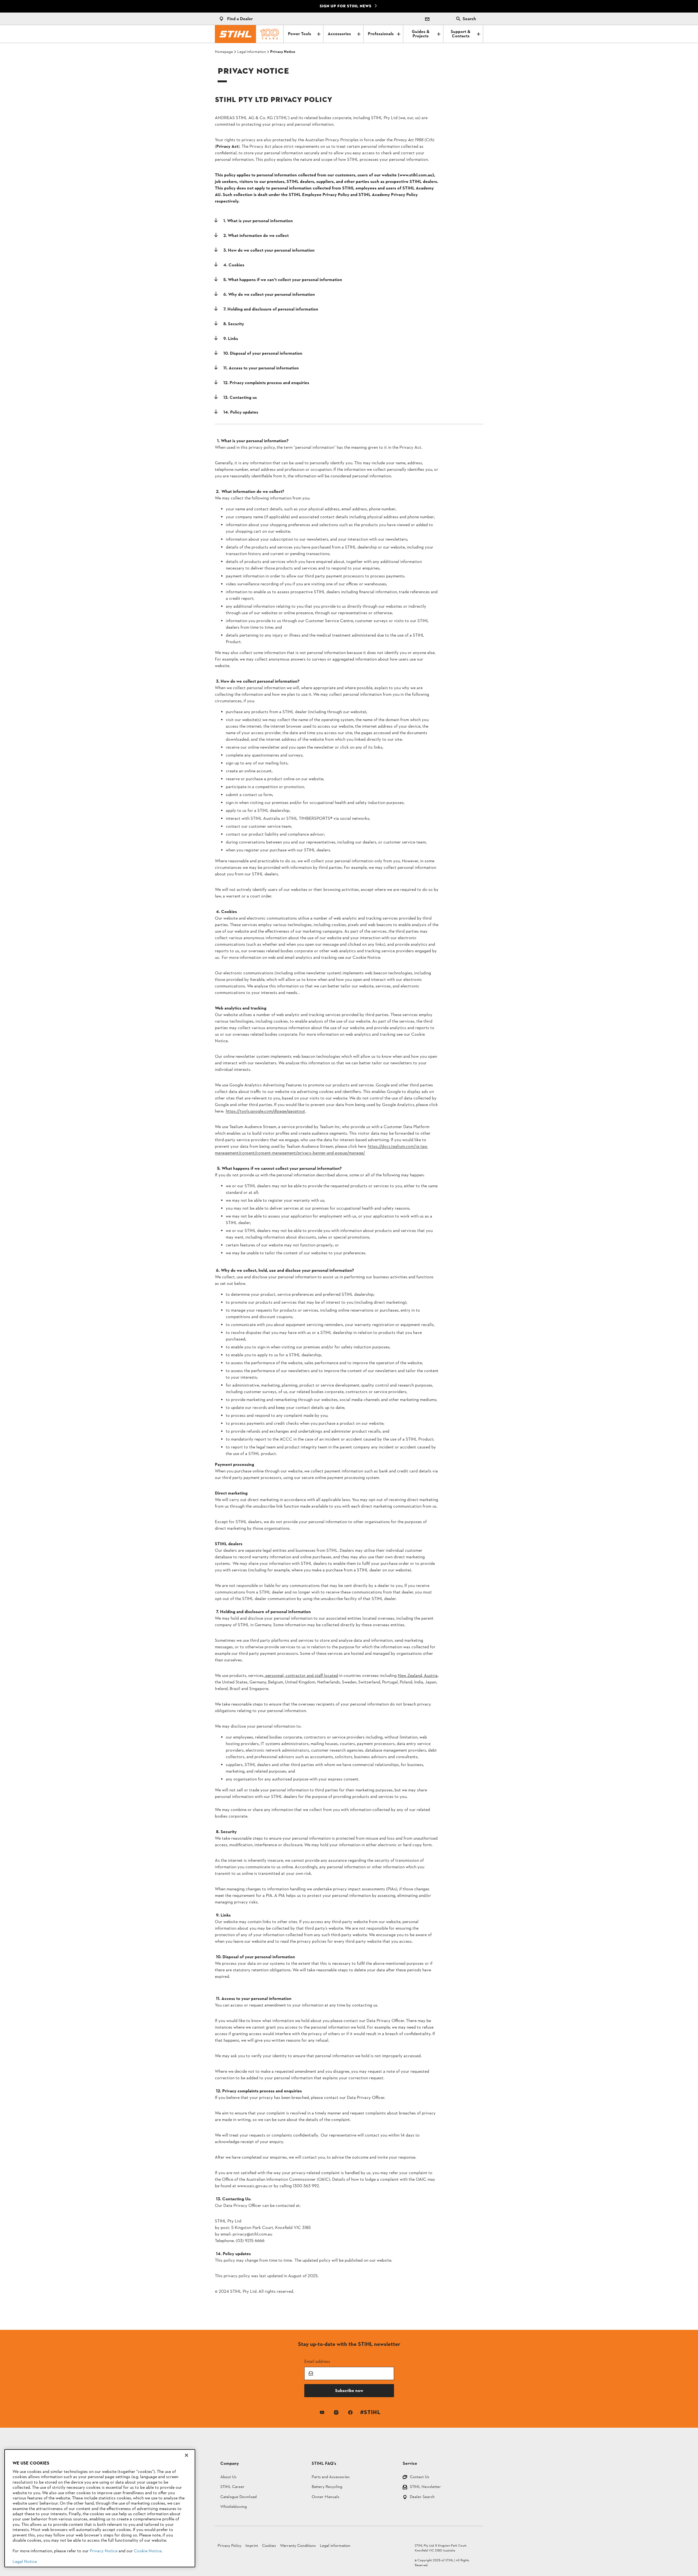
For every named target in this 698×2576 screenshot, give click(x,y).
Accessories (339, 34)
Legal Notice (25, 2562)
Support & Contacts (461, 34)
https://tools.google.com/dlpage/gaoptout (265, 1111)
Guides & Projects (421, 34)
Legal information (335, 2546)
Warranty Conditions (298, 2546)
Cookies (269, 2546)
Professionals (381, 34)
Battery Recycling (327, 2487)
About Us (228, 2477)
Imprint (252, 2546)
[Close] (186, 2455)
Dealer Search (422, 2497)
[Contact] (427, 19)
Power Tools (300, 34)
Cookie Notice (148, 2551)
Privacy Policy (229, 2546)
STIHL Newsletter (425, 2487)
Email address (317, 2361)
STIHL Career (232, 2487)
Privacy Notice (104, 2551)
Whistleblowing (234, 2507)
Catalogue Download (238, 2497)
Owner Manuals (325, 2497)
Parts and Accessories (331, 2477)
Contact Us (419, 2477)
